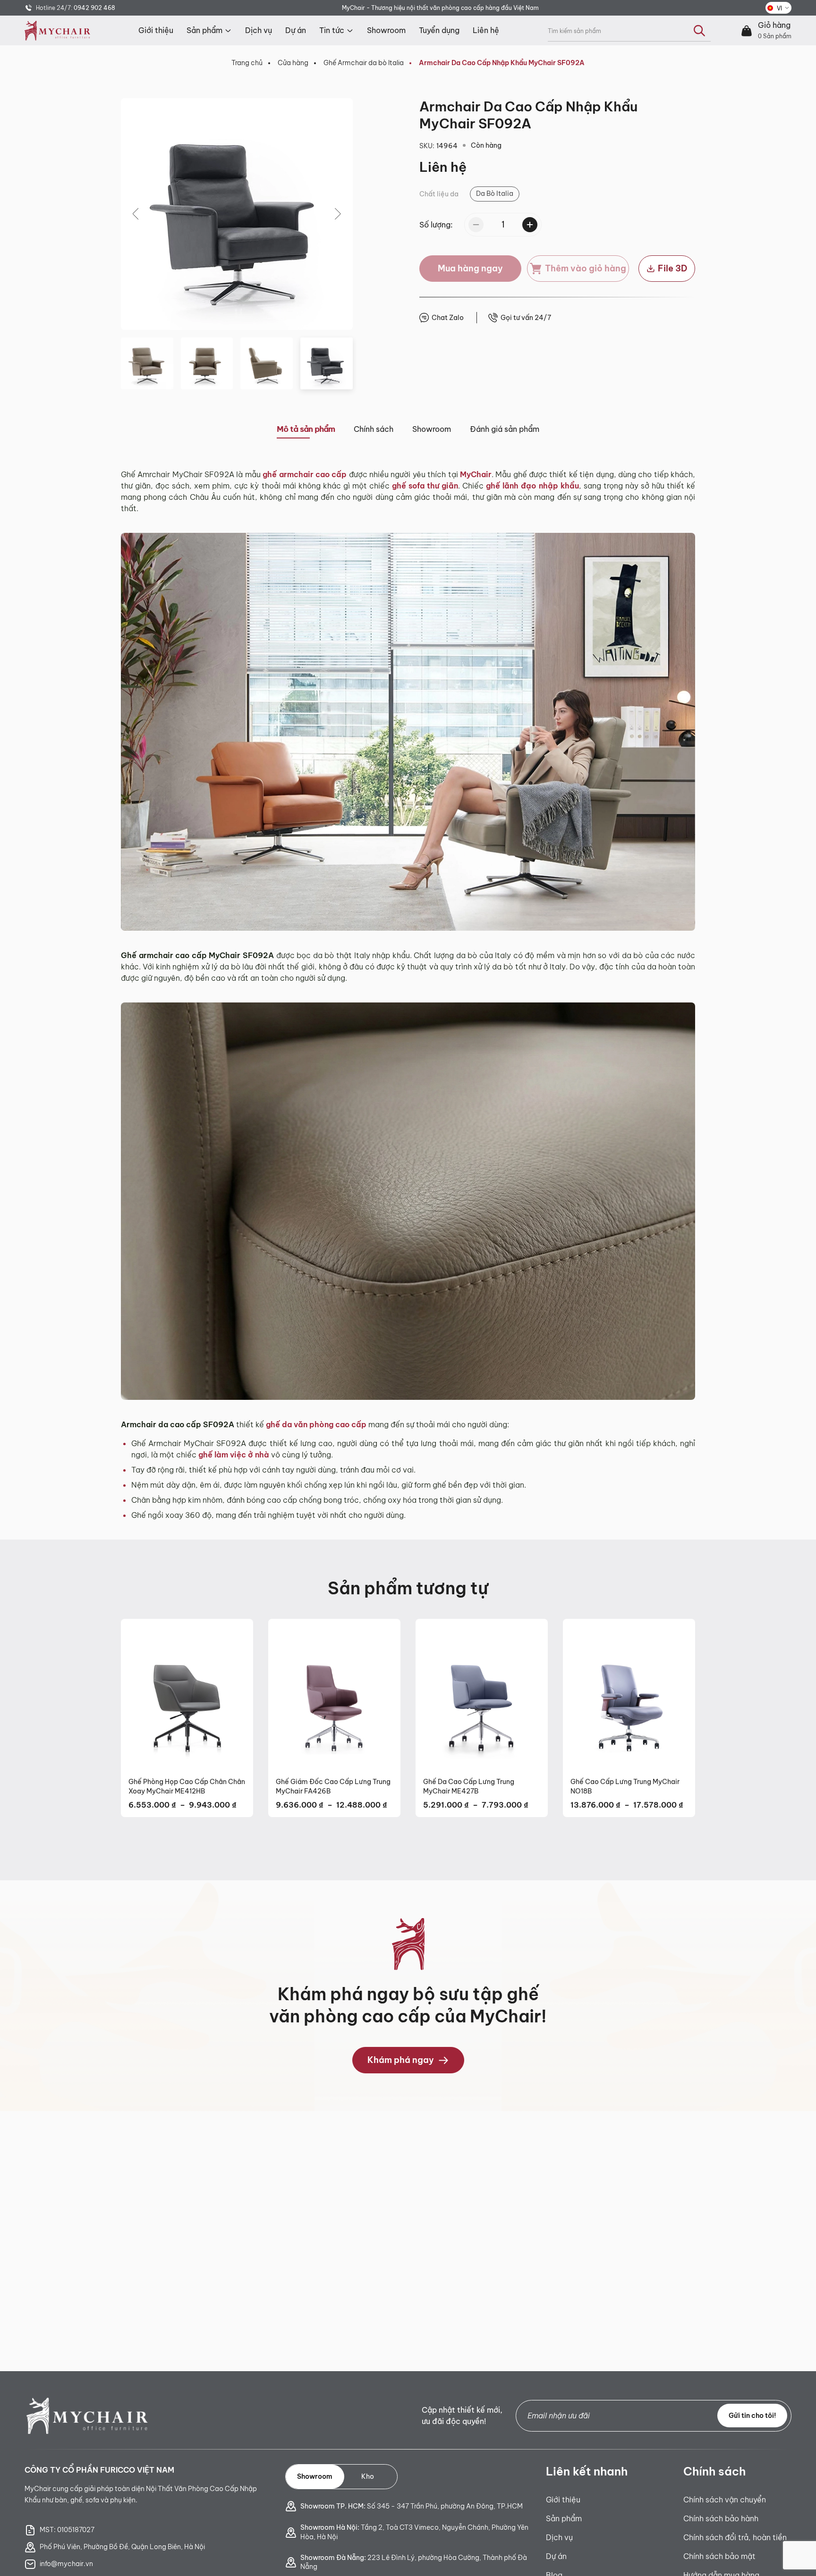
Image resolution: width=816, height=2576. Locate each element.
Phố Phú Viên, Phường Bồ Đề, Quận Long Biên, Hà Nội (122, 2547)
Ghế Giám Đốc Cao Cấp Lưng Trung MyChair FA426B (333, 1786)
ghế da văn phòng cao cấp (316, 1424)
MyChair (476, 474)
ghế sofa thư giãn (425, 486)
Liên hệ (486, 30)
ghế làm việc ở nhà (234, 1455)
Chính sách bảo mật (719, 2556)
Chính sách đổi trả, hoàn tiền (735, 2537)
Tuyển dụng (439, 30)
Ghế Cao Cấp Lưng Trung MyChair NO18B (625, 1786)
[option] (495, 194)
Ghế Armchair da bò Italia (364, 63)
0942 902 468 (94, 8)
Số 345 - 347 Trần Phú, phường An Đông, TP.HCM (412, 2506)
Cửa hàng (293, 63)
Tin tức (332, 30)
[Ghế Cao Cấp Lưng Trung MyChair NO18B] (629, 1694)
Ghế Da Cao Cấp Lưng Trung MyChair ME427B (469, 1786)
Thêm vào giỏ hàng (586, 268)
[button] (136, 214)
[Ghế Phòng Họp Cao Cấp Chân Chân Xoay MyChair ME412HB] (187, 1694)
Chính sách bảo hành (721, 2518)
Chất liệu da (439, 194)
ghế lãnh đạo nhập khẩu (532, 486)
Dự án (296, 30)
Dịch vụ (259, 30)
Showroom (386, 30)
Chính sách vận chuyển (725, 2500)
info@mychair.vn (66, 2564)
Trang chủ (247, 63)
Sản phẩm (204, 30)
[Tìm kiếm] (699, 31)
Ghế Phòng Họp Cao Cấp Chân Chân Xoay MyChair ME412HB (187, 1786)
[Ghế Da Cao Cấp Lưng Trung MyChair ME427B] (482, 1694)
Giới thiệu (156, 30)
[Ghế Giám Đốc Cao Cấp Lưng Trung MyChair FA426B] (334, 1694)
